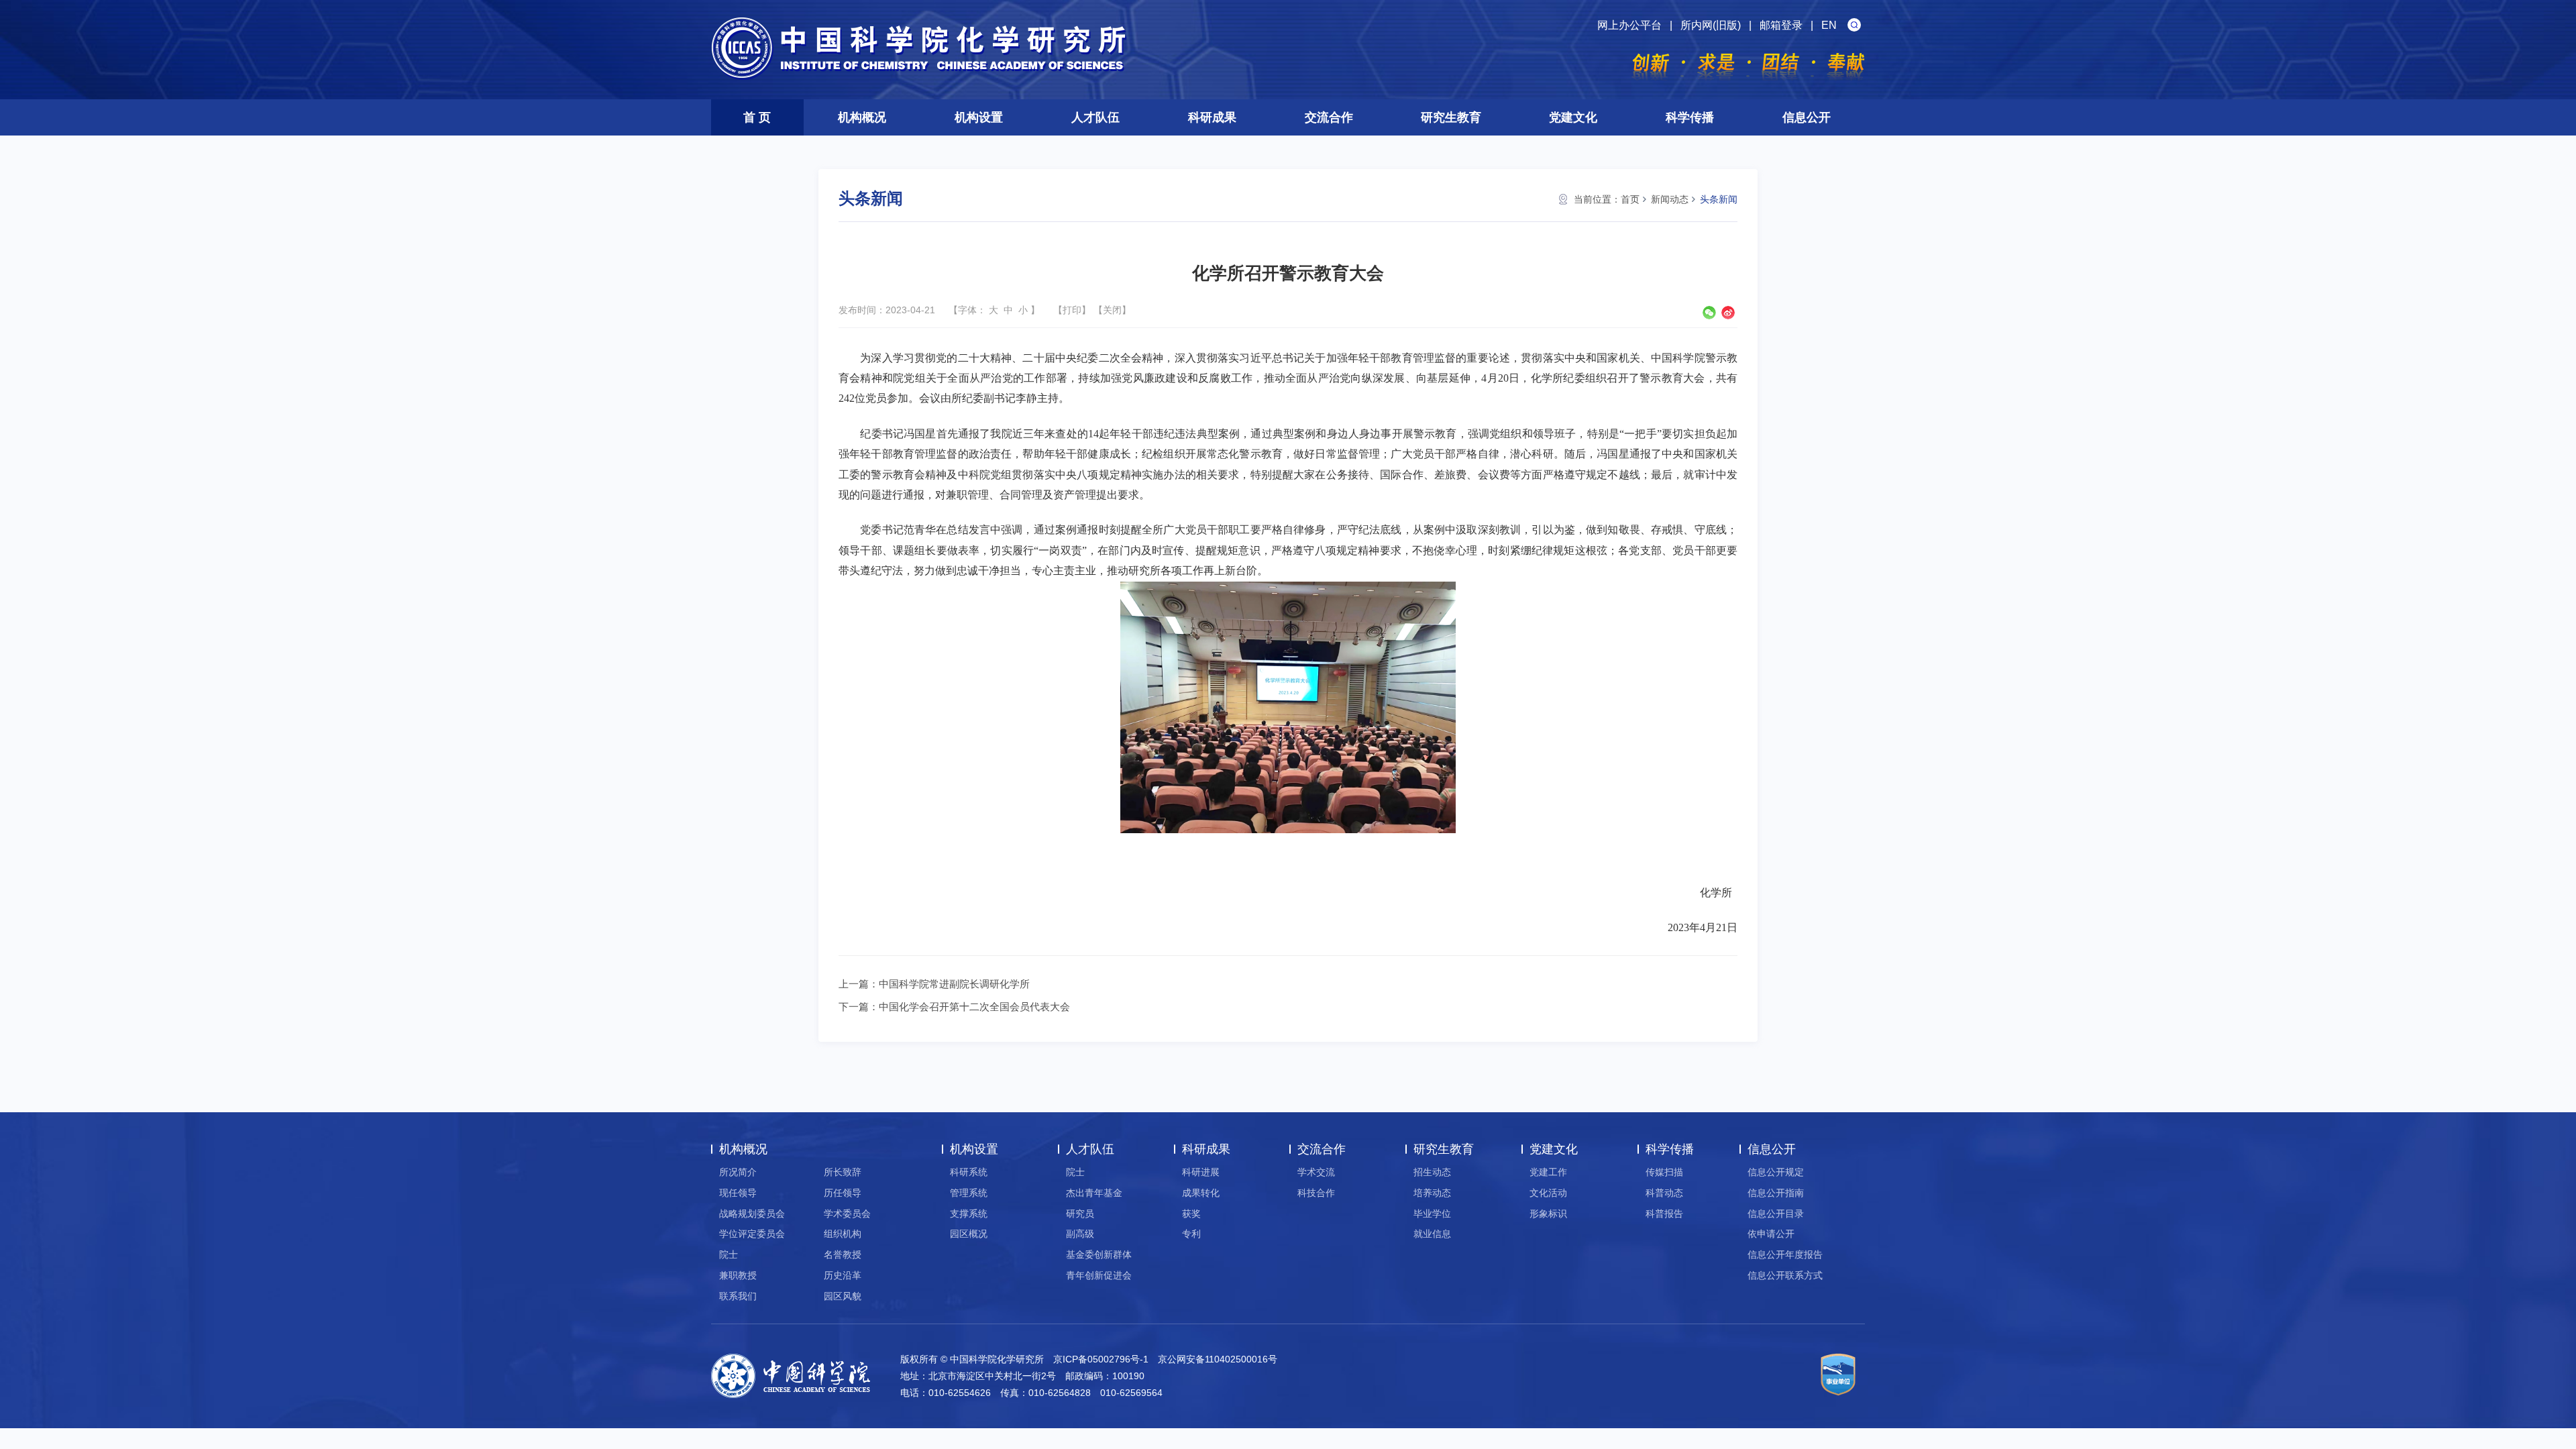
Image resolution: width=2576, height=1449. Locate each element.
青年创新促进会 (1099, 1275)
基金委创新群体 (1099, 1254)
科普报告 (1664, 1214)
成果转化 (1201, 1193)
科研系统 (969, 1172)
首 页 (757, 117)
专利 (1191, 1234)
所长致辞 (843, 1172)
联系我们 (738, 1296)
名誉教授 (843, 1254)
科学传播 (1690, 117)
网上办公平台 (1629, 25)
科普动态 (1664, 1193)
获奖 (1191, 1214)
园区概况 (969, 1234)
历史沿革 (843, 1275)
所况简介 (738, 1172)
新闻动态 (1670, 199)
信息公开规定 (1776, 1172)
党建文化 (1573, 117)
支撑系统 (969, 1214)
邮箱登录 (1781, 25)
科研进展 (1201, 1172)
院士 (729, 1254)
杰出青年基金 (1094, 1193)
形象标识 (1548, 1214)
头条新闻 (1719, 199)
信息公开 (1807, 117)
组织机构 (843, 1234)
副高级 (1080, 1234)
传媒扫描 (1664, 1172)
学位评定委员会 (752, 1234)
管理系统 (969, 1193)
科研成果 (1212, 117)
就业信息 (1432, 1234)
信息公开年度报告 (1785, 1254)
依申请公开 (1771, 1234)
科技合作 (1316, 1193)
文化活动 (1548, 1193)
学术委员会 (847, 1214)
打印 (1072, 310)
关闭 (1112, 310)
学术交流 (1316, 1172)
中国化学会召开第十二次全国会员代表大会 (974, 1007)
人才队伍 (1095, 117)
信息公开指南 (1776, 1193)
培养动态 (1432, 1193)
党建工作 (1548, 1172)
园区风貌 (843, 1296)
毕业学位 (1432, 1214)
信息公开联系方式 (1785, 1275)
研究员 (1080, 1214)
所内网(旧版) (1711, 25)
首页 (1630, 199)
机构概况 (862, 117)
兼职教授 (738, 1275)
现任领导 (738, 1193)
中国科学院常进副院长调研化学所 (954, 984)
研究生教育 (1451, 117)
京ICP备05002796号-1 (1101, 1359)
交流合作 (1329, 117)
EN (1829, 25)
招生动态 (1432, 1172)
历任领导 (843, 1193)
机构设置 (979, 117)
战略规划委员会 (752, 1214)
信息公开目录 (1776, 1214)
